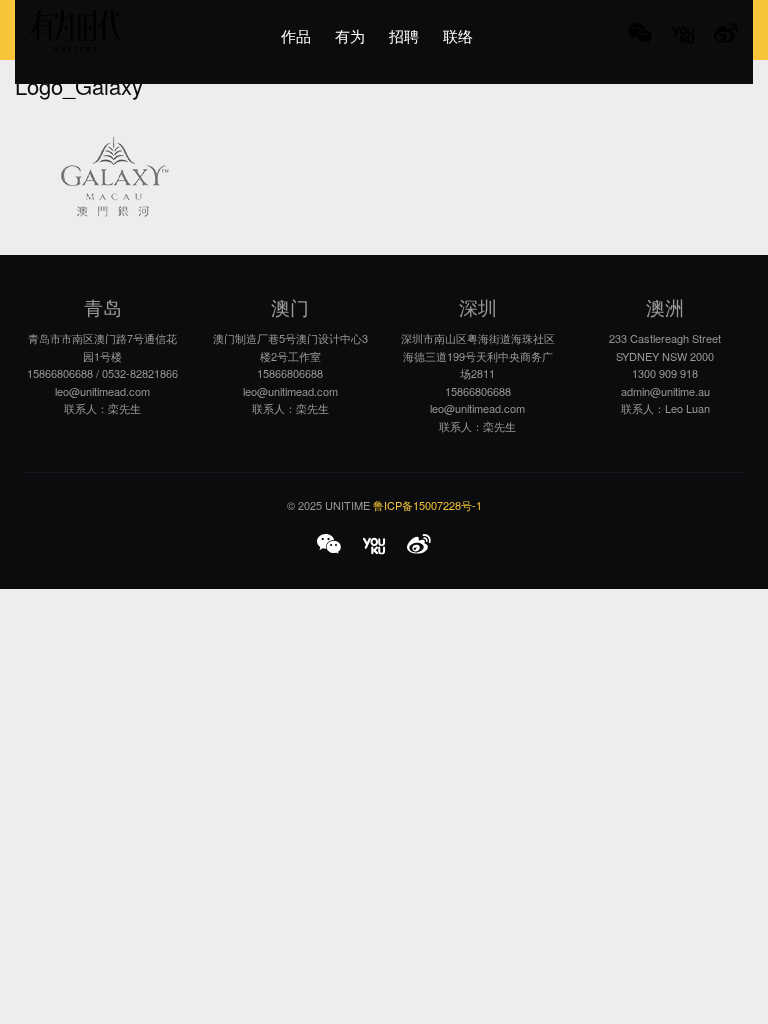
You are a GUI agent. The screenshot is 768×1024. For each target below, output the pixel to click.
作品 (296, 35)
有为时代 (75, 31)
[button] (332, 546)
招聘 (404, 35)
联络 (458, 35)
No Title (683, 35)
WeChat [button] (640, 35)
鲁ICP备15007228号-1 (427, 505)
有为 (350, 35)
